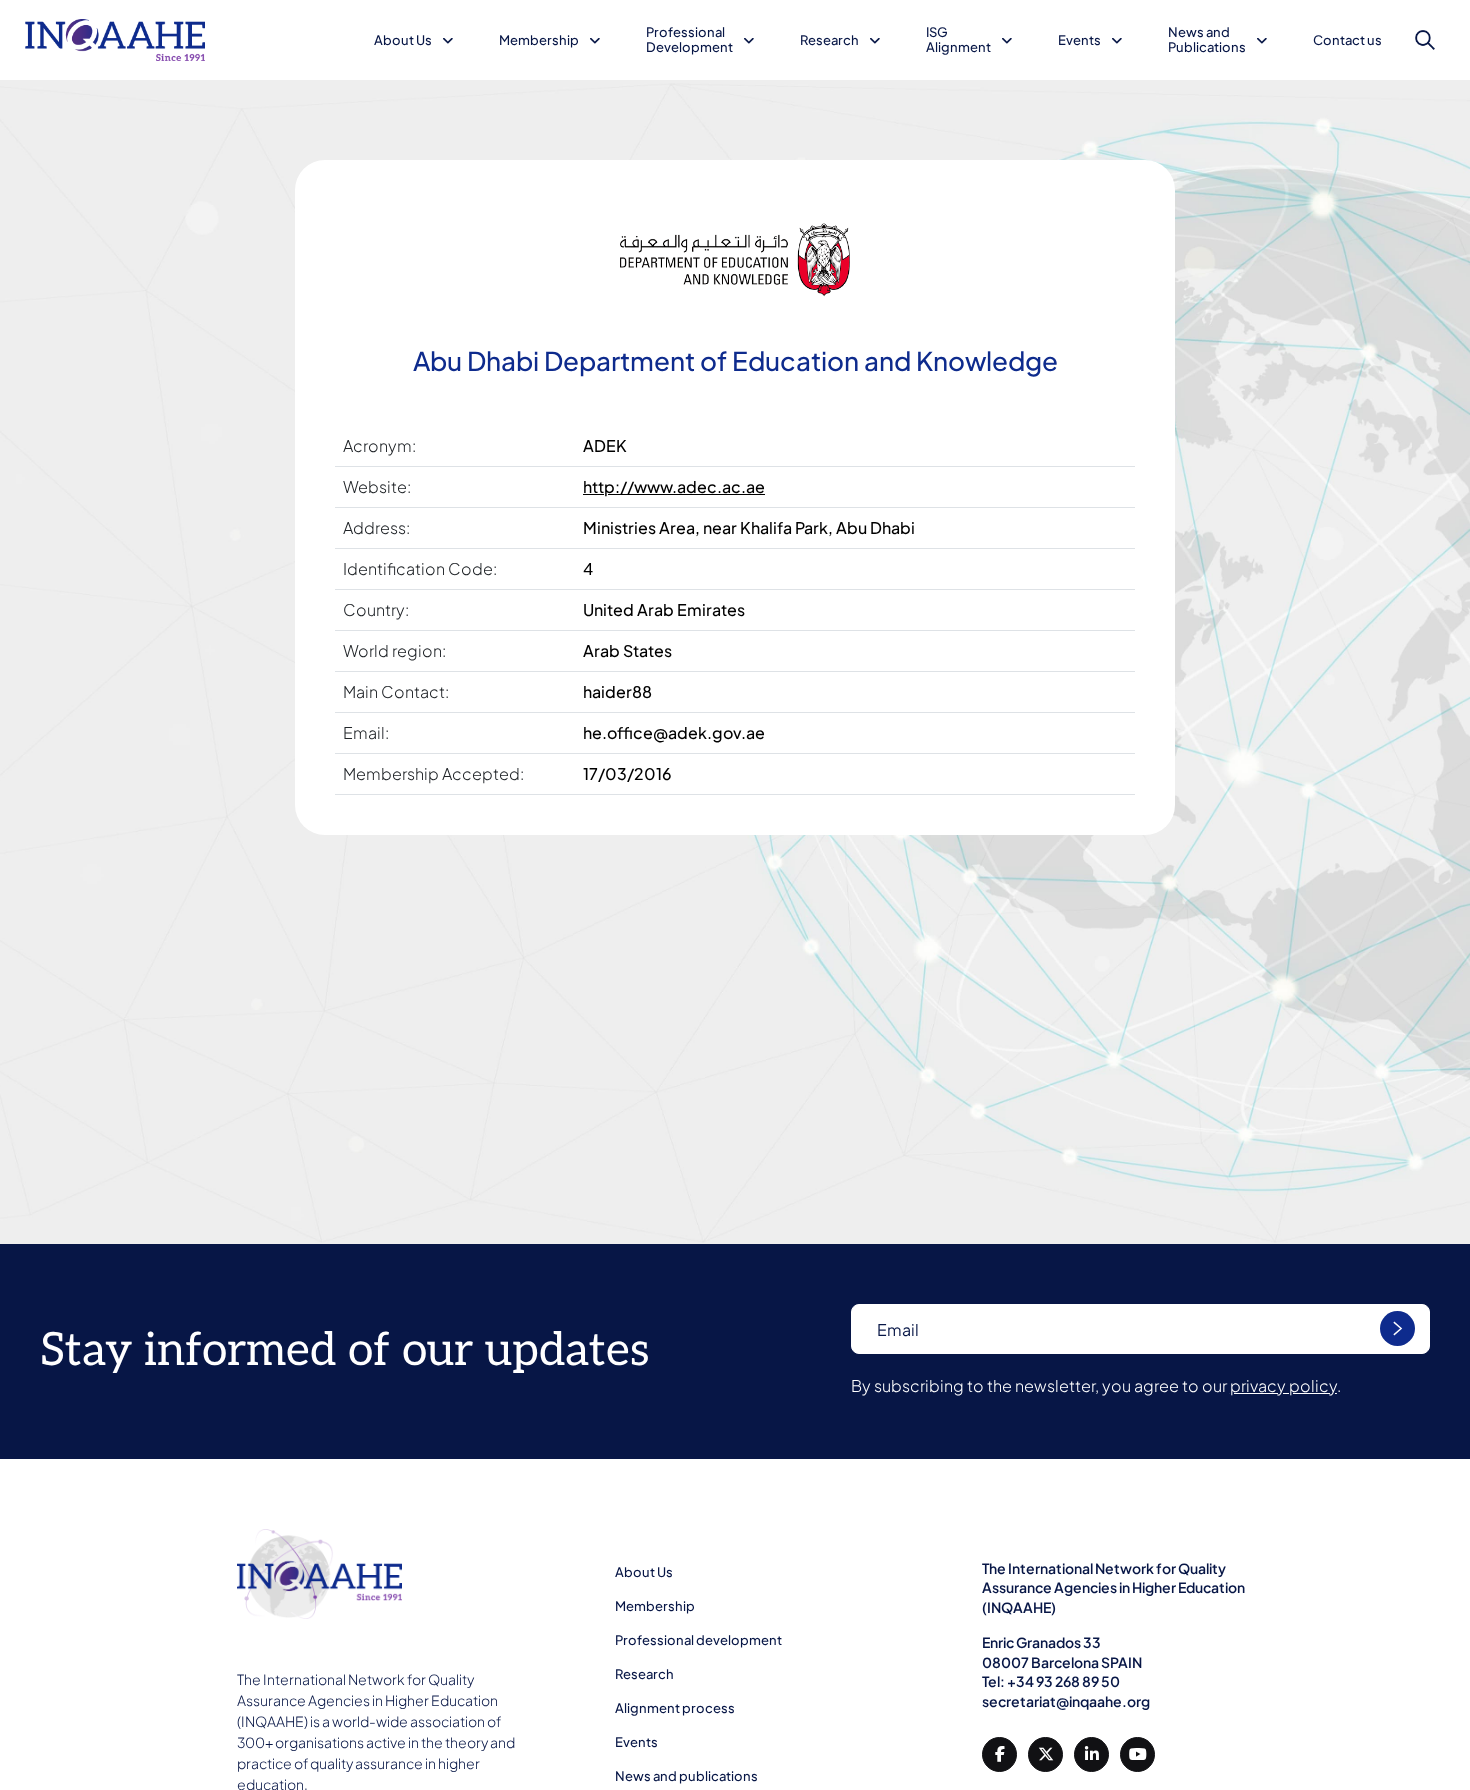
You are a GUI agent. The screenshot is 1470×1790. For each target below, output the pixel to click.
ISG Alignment (958, 39)
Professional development (698, 1640)
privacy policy (1283, 1385)
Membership (539, 40)
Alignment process (675, 1708)
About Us (403, 40)
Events (1079, 40)
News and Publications (1207, 39)
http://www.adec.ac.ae (674, 486)
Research (829, 40)
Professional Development (689, 39)
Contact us (1347, 40)
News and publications (686, 1776)
